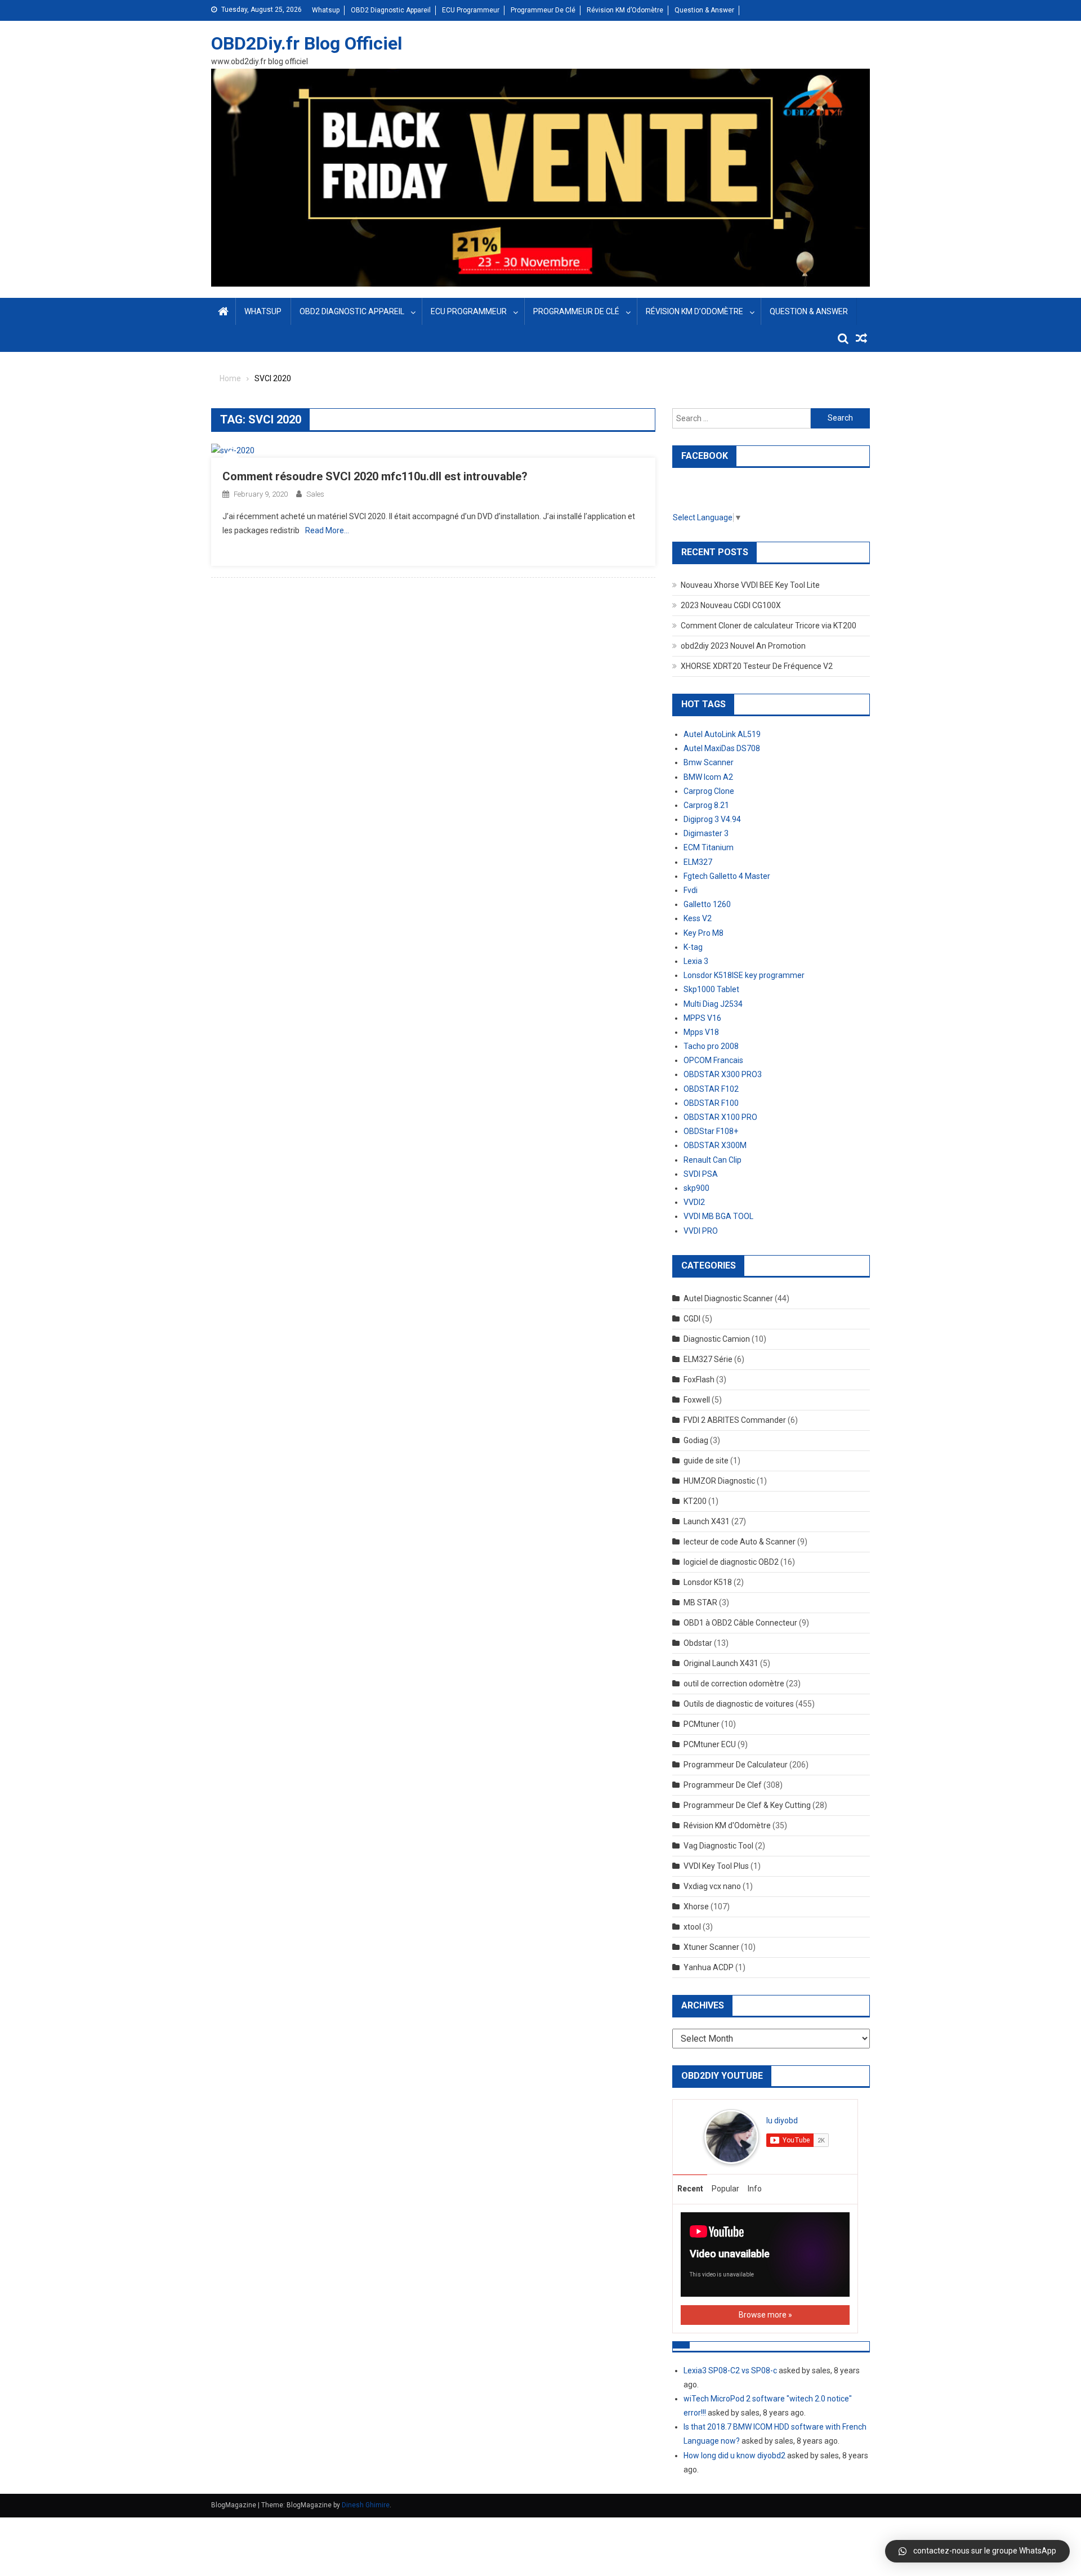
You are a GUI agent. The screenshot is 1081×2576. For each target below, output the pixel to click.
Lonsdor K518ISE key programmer (744, 975)
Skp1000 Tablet (711, 989)
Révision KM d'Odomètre (727, 1825)
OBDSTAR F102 (711, 1089)
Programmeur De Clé (543, 10)
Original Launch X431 (721, 1663)
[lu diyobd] (731, 2136)
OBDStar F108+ (711, 1131)
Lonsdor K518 (708, 1582)
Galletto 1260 (707, 904)
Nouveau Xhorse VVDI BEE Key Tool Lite (750, 585)
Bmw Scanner (709, 762)
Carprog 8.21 (706, 805)
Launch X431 (707, 1521)
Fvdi (691, 890)
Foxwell (697, 1400)
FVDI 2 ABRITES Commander (735, 1420)
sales (315, 494)
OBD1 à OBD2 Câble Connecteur (740, 1623)
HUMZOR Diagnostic (719, 1481)
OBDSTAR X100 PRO (720, 1117)
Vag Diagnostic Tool (718, 1846)
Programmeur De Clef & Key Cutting (747, 1805)
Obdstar (698, 1643)
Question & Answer (704, 10)
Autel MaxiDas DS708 (722, 748)
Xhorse (696, 1907)
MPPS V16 (702, 1018)
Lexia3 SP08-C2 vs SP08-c (730, 2370)
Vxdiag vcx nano (712, 1886)
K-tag (693, 947)
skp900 (696, 1188)
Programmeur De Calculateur (736, 1765)
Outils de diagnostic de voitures (739, 1704)
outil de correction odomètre (734, 1684)
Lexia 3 (696, 961)
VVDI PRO (701, 1231)
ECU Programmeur (471, 10)
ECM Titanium (709, 847)
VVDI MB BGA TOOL (718, 1216)
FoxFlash (699, 1379)
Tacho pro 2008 (711, 1046)
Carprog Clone (709, 791)
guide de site (706, 1461)
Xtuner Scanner (711, 1947)
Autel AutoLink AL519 (722, 734)
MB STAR (700, 1602)
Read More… (327, 530)
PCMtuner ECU (710, 1744)
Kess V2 (698, 918)
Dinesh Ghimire (366, 2505)
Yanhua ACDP (709, 1967)
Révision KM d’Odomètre (625, 10)
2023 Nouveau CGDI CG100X (731, 605)
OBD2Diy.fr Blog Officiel (307, 43)
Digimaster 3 (706, 833)
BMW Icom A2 (708, 777)
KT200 (695, 1501)
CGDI (692, 1319)
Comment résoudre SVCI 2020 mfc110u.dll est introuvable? (375, 476)
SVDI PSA (701, 1174)
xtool (692, 1927)
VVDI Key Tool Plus (716, 1866)
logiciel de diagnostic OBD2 (731, 1562)
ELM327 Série (708, 1359)
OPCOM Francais (713, 1060)
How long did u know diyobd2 (734, 2456)
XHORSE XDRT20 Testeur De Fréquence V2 (757, 666)
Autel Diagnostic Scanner (728, 1298)
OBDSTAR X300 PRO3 (723, 1074)
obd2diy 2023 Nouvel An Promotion (743, 646)
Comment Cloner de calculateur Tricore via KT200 (769, 626)
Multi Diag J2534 (713, 1004)
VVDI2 (694, 1202)
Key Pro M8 (703, 933)
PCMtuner (702, 1724)
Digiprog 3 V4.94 (712, 819)
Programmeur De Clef (723, 1785)
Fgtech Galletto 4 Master (727, 876)
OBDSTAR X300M (715, 1145)
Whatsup (326, 10)
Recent (690, 2189)
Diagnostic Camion (717, 1339)
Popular (725, 2189)
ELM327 (698, 862)
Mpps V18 (701, 1032)
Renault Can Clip (713, 1160)
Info (755, 2189)
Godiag (696, 1440)
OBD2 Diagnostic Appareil (391, 10)
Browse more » (765, 2315)
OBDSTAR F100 (711, 1103)
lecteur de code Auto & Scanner (740, 1542)
